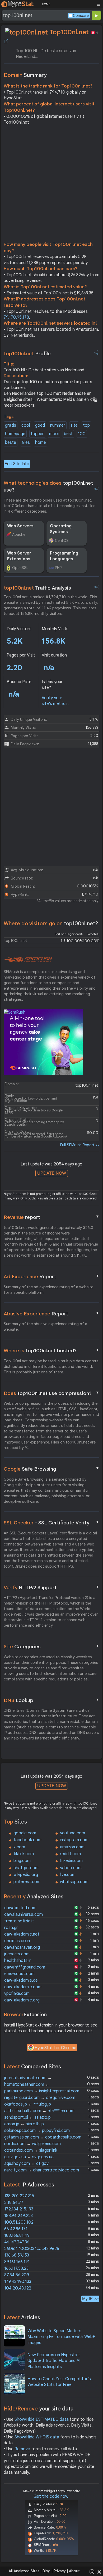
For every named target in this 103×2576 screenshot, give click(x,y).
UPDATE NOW (52, 1173)
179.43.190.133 (18, 2282)
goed (40, 425)
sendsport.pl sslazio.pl (28, 2117)
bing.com (22, 1861)
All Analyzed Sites (24, 2571)
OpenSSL (20, 568)
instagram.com (74, 1840)
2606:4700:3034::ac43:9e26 (32, 2249)
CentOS (62, 541)
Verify (51, 1587)
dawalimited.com (20, 1908)
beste (11, 443)
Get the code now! (51, 2496)
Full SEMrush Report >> (80, 1145)
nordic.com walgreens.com (32, 2144)
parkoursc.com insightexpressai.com (42, 2091)
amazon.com (72, 1847)
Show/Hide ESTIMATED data (42, 2419)
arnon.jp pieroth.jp (24, 2124)
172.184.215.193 (19, 2209)
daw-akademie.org (22, 2000)
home (41, 443)
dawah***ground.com (25, 1967)
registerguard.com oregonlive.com (40, 2098)
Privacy (60, 2571)
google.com (25, 1833)
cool (26, 425)
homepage (15, 434)
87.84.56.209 (17, 2275)
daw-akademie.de (21, 1980)
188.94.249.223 (18, 2216)
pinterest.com (27, 1882)
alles (26, 443)
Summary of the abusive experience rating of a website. (45, 1327)
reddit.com (70, 1854)
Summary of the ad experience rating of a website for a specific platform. (48, 1290)
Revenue (51, 1217)
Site (51, 1646)
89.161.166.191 (17, 2262)
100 (82, 434)
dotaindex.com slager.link (31, 2150)
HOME (46, 4)
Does (51, 1393)
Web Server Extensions (19, 556)
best (68, 434)
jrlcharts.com (17, 1954)
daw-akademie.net (22, 1934)
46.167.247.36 (17, 2242)
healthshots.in (18, 1961)
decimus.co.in (17, 1941)
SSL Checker (51, 1523)
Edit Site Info (17, 464)
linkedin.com (71, 1861)
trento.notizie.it (19, 1921)
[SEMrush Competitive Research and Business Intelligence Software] (28, 960)
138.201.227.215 (19, 2196)
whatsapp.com (74, 1882)
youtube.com (72, 1833)
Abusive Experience (51, 1314)
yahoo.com (71, 1868)
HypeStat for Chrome (55, 2048)
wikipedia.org (26, 1875)
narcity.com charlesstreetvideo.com (42, 2170)
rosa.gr (11, 1928)
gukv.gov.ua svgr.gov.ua (29, 2157)
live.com (68, 1875)
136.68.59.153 (17, 2255)
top (86, 425)
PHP (58, 568)
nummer (58, 425)
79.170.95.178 (16, 317)
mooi (54, 434)
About (74, 2571)
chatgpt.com (26, 1868)
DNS (51, 1700)
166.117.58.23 (16, 2268)
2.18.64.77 (14, 2203)
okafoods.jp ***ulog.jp (28, 2104)
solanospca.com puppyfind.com (37, 2131)
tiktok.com (24, 1854)
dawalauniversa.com (24, 1914)
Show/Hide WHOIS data (37, 2437)
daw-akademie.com (23, 1987)
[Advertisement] (51, 185)
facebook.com (27, 1840)
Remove (22, 2449)
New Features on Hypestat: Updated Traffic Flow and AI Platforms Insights (54, 2361)
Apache (19, 534)
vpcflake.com (17, 1994)
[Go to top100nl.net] (6, 41)
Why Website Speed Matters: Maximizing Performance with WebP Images (61, 2337)
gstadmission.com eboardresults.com (43, 2137)
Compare (81, 16)
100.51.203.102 (19, 2222)
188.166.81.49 (17, 2235)
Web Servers (20, 526)
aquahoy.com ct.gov (26, 2164)
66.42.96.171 (16, 2229)
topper (37, 434)
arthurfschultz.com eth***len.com (39, 2111)
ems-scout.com (19, 1974)
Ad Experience (51, 1276)
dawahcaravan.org (22, 1947)
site (74, 425)
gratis (11, 425)
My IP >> (90, 2299)
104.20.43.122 (18, 2288)
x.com (19, 1847)
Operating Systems (61, 529)
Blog (46, 2571)
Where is (51, 1350)
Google (51, 1469)
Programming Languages (64, 556)
